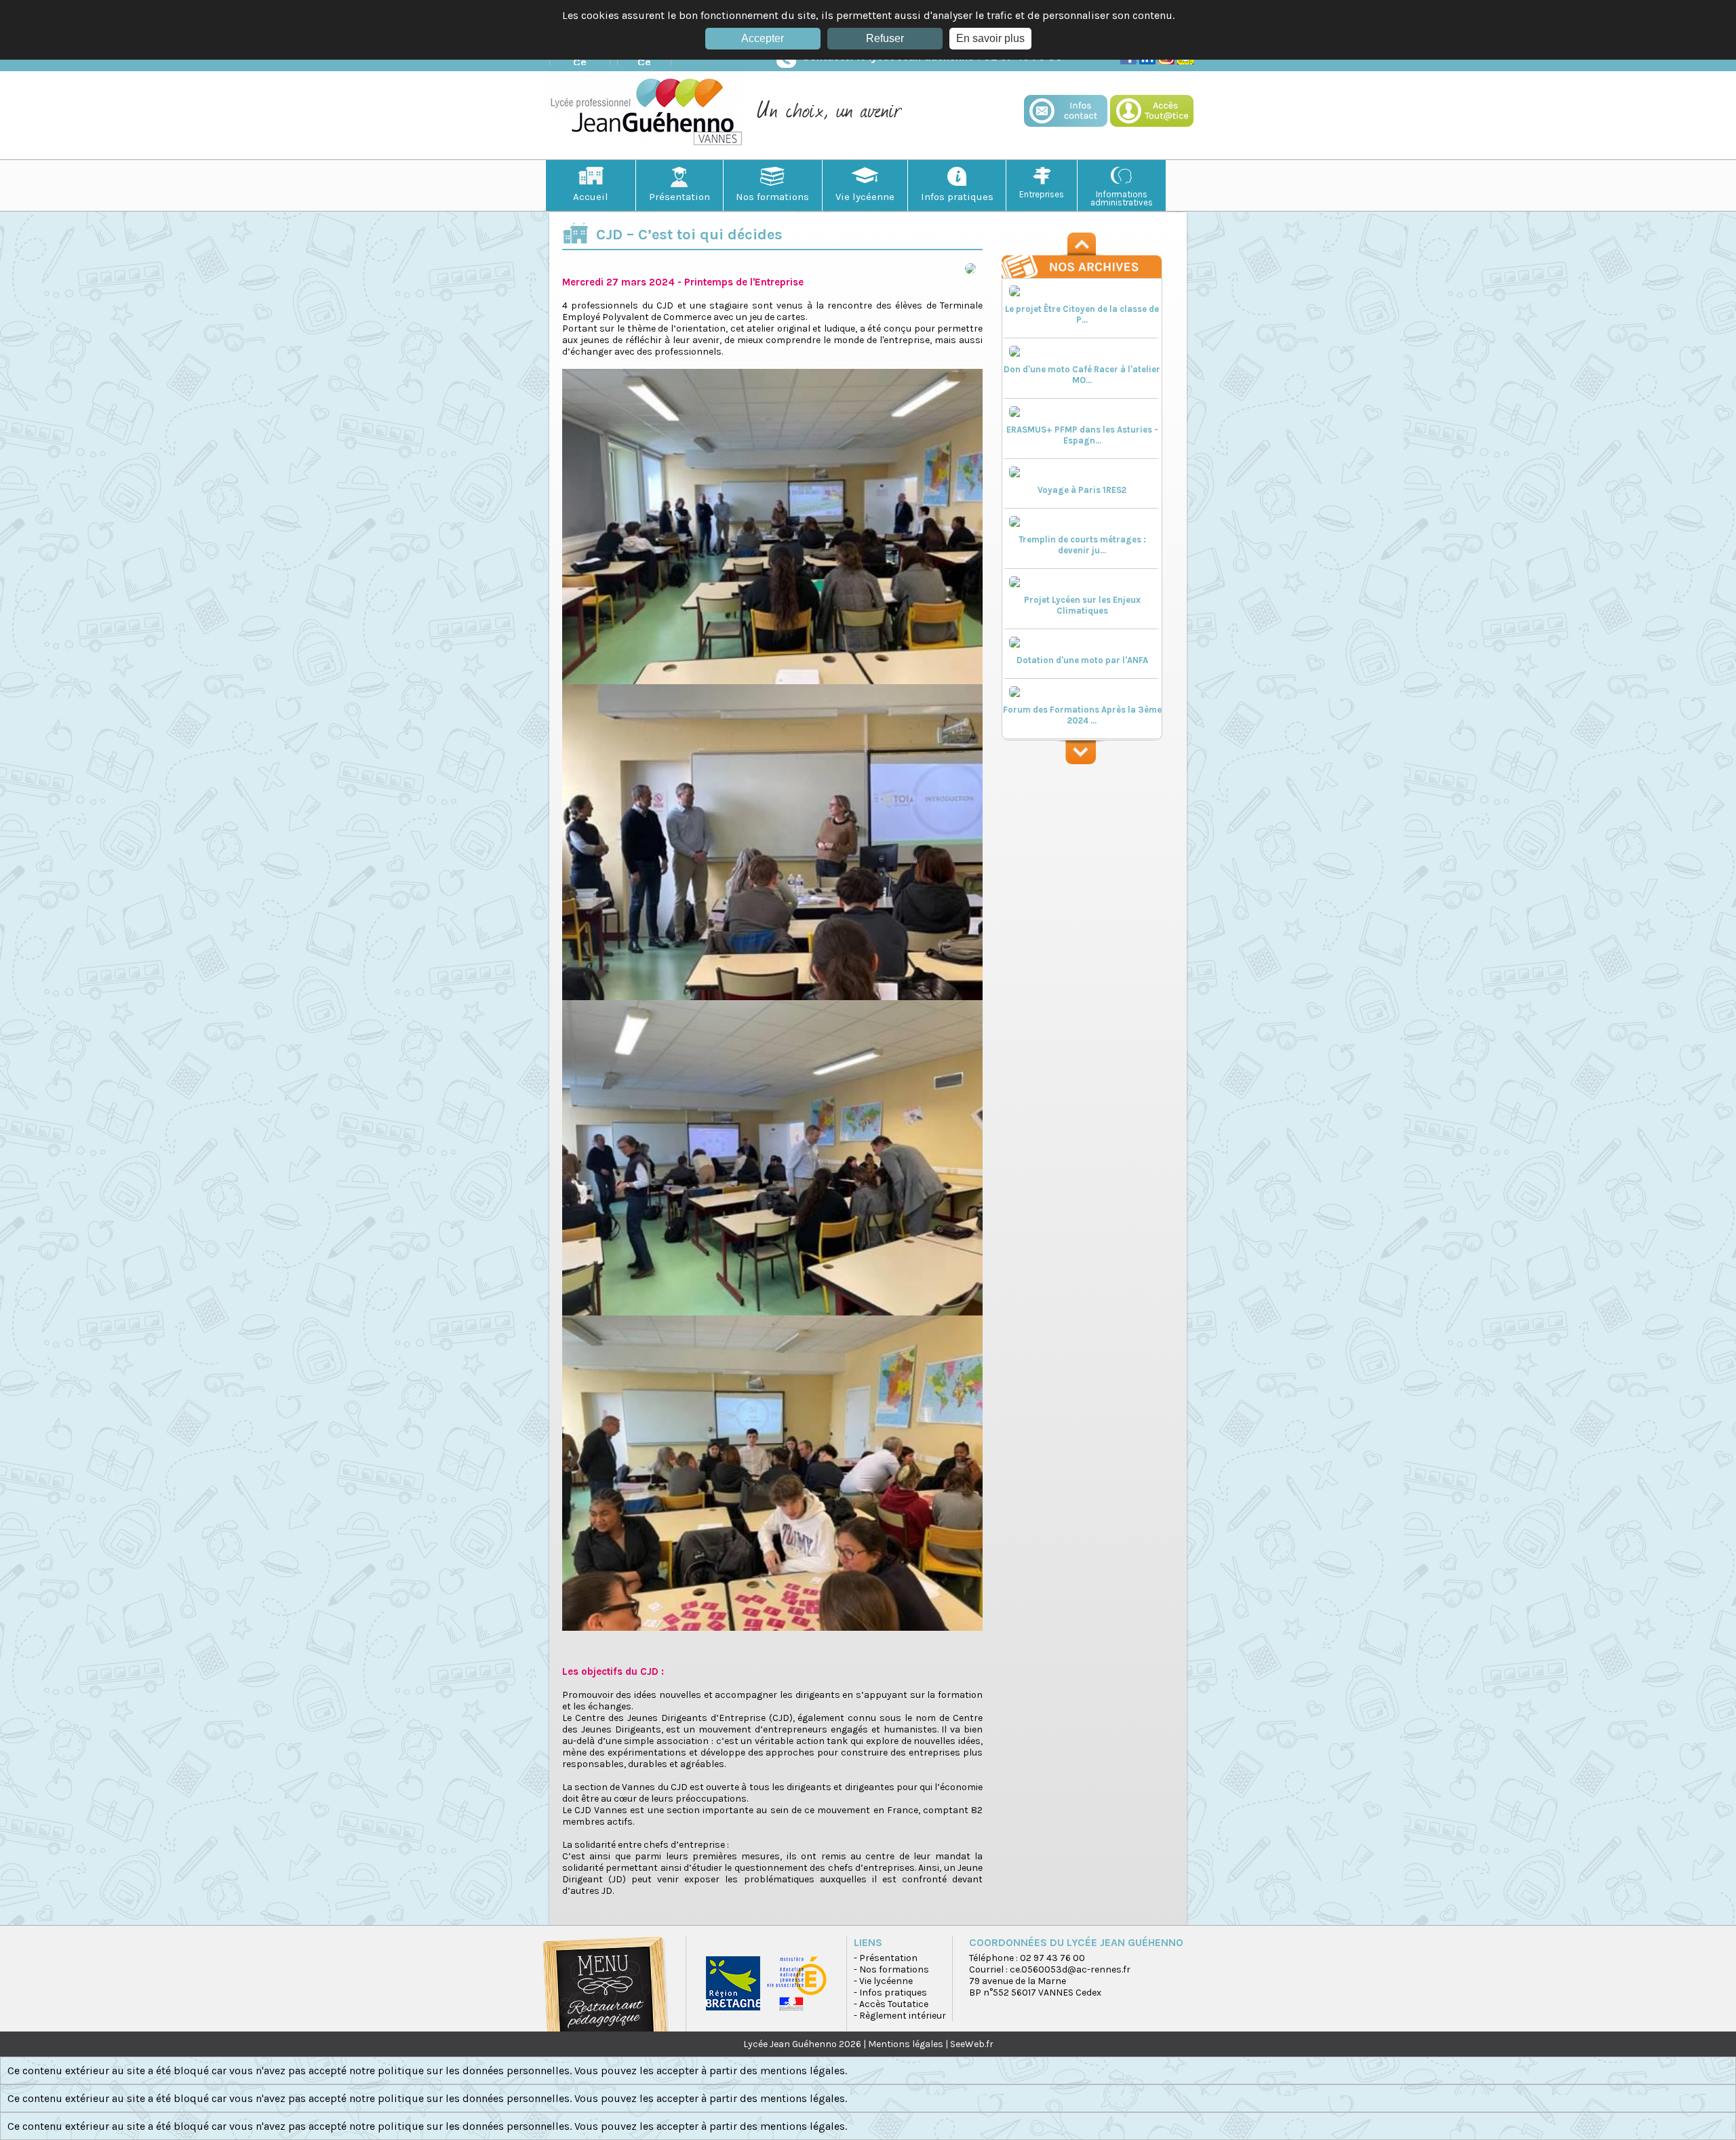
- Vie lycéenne (883, 1981)
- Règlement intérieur (900, 2016)
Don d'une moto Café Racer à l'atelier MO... (1082, 375)
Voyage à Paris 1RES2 (1082, 490)
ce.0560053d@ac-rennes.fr (1070, 1969)
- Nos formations (891, 1969)
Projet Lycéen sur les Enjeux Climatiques (1082, 605)
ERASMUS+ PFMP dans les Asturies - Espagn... (1082, 435)
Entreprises (1042, 194)
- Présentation (886, 1958)
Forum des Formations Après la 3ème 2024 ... (1082, 715)
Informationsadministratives (1122, 198)
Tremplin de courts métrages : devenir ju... (1082, 545)
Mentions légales (906, 2044)
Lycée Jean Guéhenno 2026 (802, 2044)
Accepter (763, 38)
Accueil (591, 197)
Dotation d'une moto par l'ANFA (1082, 660)
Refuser (885, 38)
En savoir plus (990, 38)
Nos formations (772, 197)
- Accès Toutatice (891, 2004)
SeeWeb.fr (972, 2044)
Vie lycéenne (865, 197)
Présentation (679, 197)
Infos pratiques (957, 197)
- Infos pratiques (890, 1993)
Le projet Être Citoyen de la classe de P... (1082, 314)
